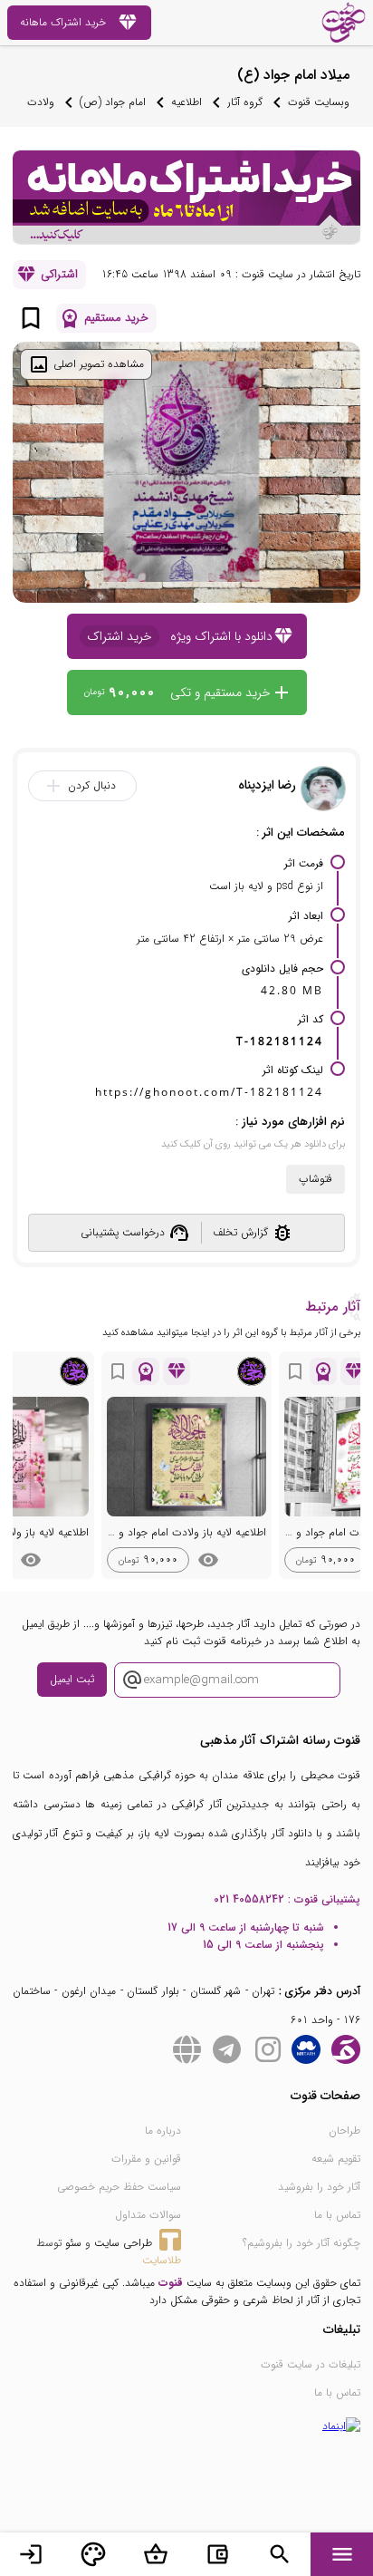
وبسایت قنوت (319, 102)
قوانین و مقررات (146, 2159)
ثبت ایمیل (72, 1679)
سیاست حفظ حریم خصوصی (119, 2187)
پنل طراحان (93, 2554)
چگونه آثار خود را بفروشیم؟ (301, 2243)
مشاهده (208, 1560)
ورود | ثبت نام (31, 2554)
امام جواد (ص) (113, 102)
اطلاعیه (186, 102)
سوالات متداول (148, 2215)
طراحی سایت (123, 2243)
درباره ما (163, 2131)
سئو (73, 2243)
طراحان (344, 2131)
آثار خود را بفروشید (319, 2187)
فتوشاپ (316, 1179)
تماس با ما (337, 2215)
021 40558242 (249, 1899)
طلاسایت (162, 2260)
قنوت (171, 2283)
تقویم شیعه (336, 2159)
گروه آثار (245, 102)
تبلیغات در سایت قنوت (311, 2364)
